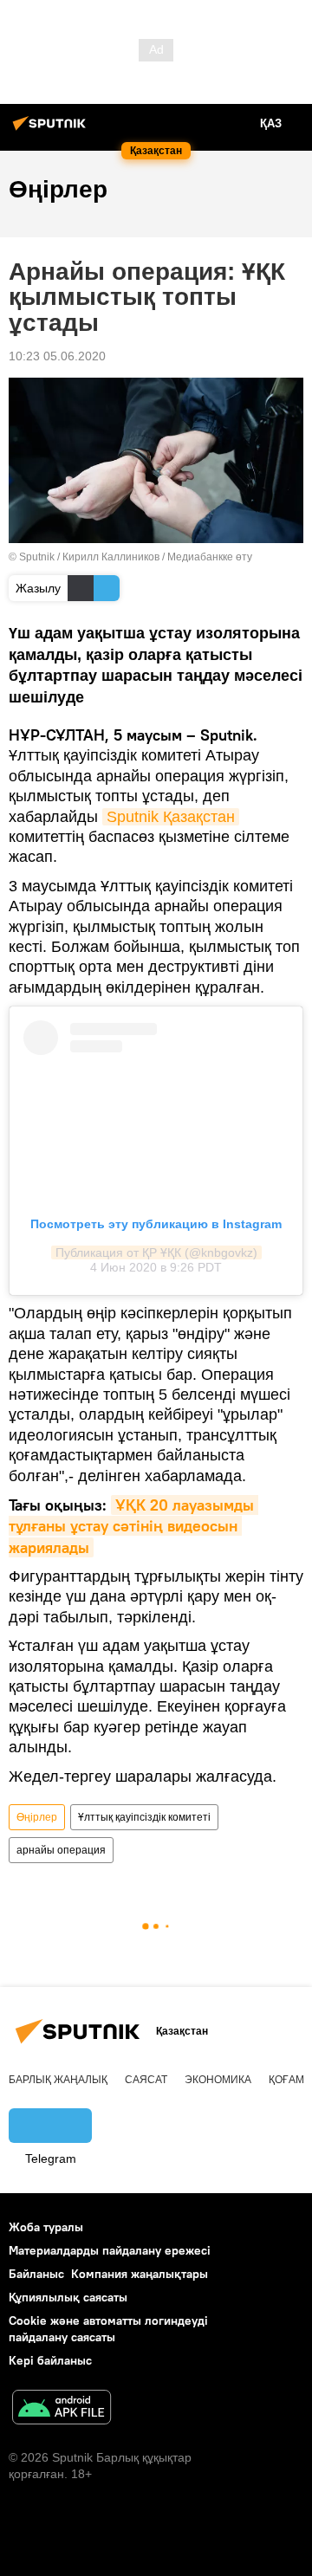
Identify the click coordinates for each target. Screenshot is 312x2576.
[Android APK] (62, 2409)
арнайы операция (61, 1850)
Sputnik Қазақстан (171, 817)
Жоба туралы (46, 2227)
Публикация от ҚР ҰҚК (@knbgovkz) (156, 1252)
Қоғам (286, 2080)
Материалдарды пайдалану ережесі (110, 2250)
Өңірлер (37, 1817)
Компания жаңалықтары (140, 2274)
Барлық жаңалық (58, 2080)
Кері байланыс (50, 2360)
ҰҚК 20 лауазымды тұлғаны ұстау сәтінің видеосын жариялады (133, 1526)
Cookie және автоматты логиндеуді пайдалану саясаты (108, 2329)
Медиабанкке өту (210, 557)
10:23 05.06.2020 (57, 356)
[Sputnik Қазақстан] (52, 130)
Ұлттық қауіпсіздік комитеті (144, 1817)
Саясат (146, 2080)
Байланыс (36, 2274)
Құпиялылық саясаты (68, 2297)
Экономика (218, 2080)
